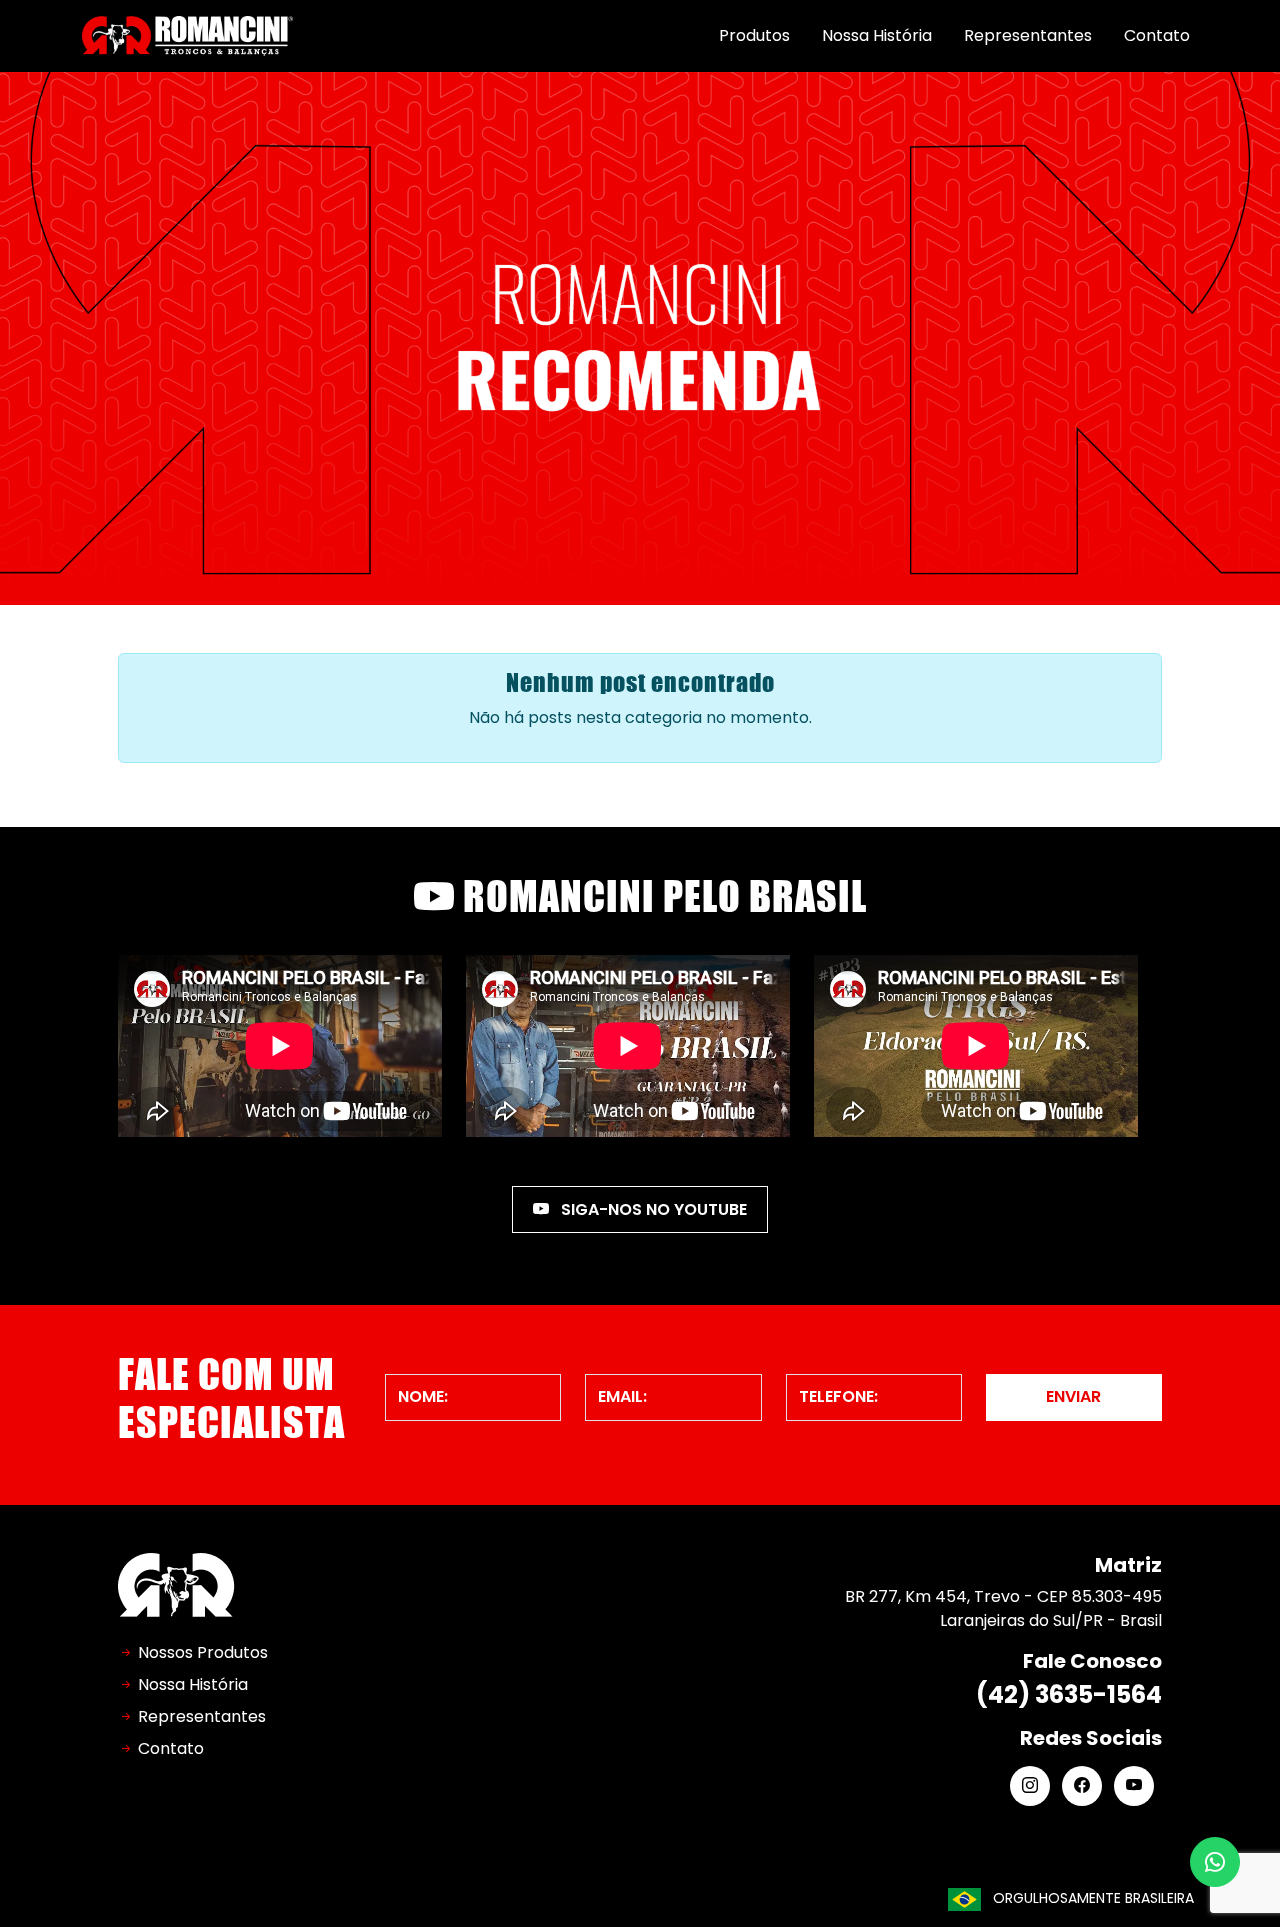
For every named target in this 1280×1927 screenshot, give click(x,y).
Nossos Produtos (203, 1652)
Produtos (754, 35)
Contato (1157, 35)
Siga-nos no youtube (652, 1209)
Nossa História (877, 35)
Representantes (1028, 35)
